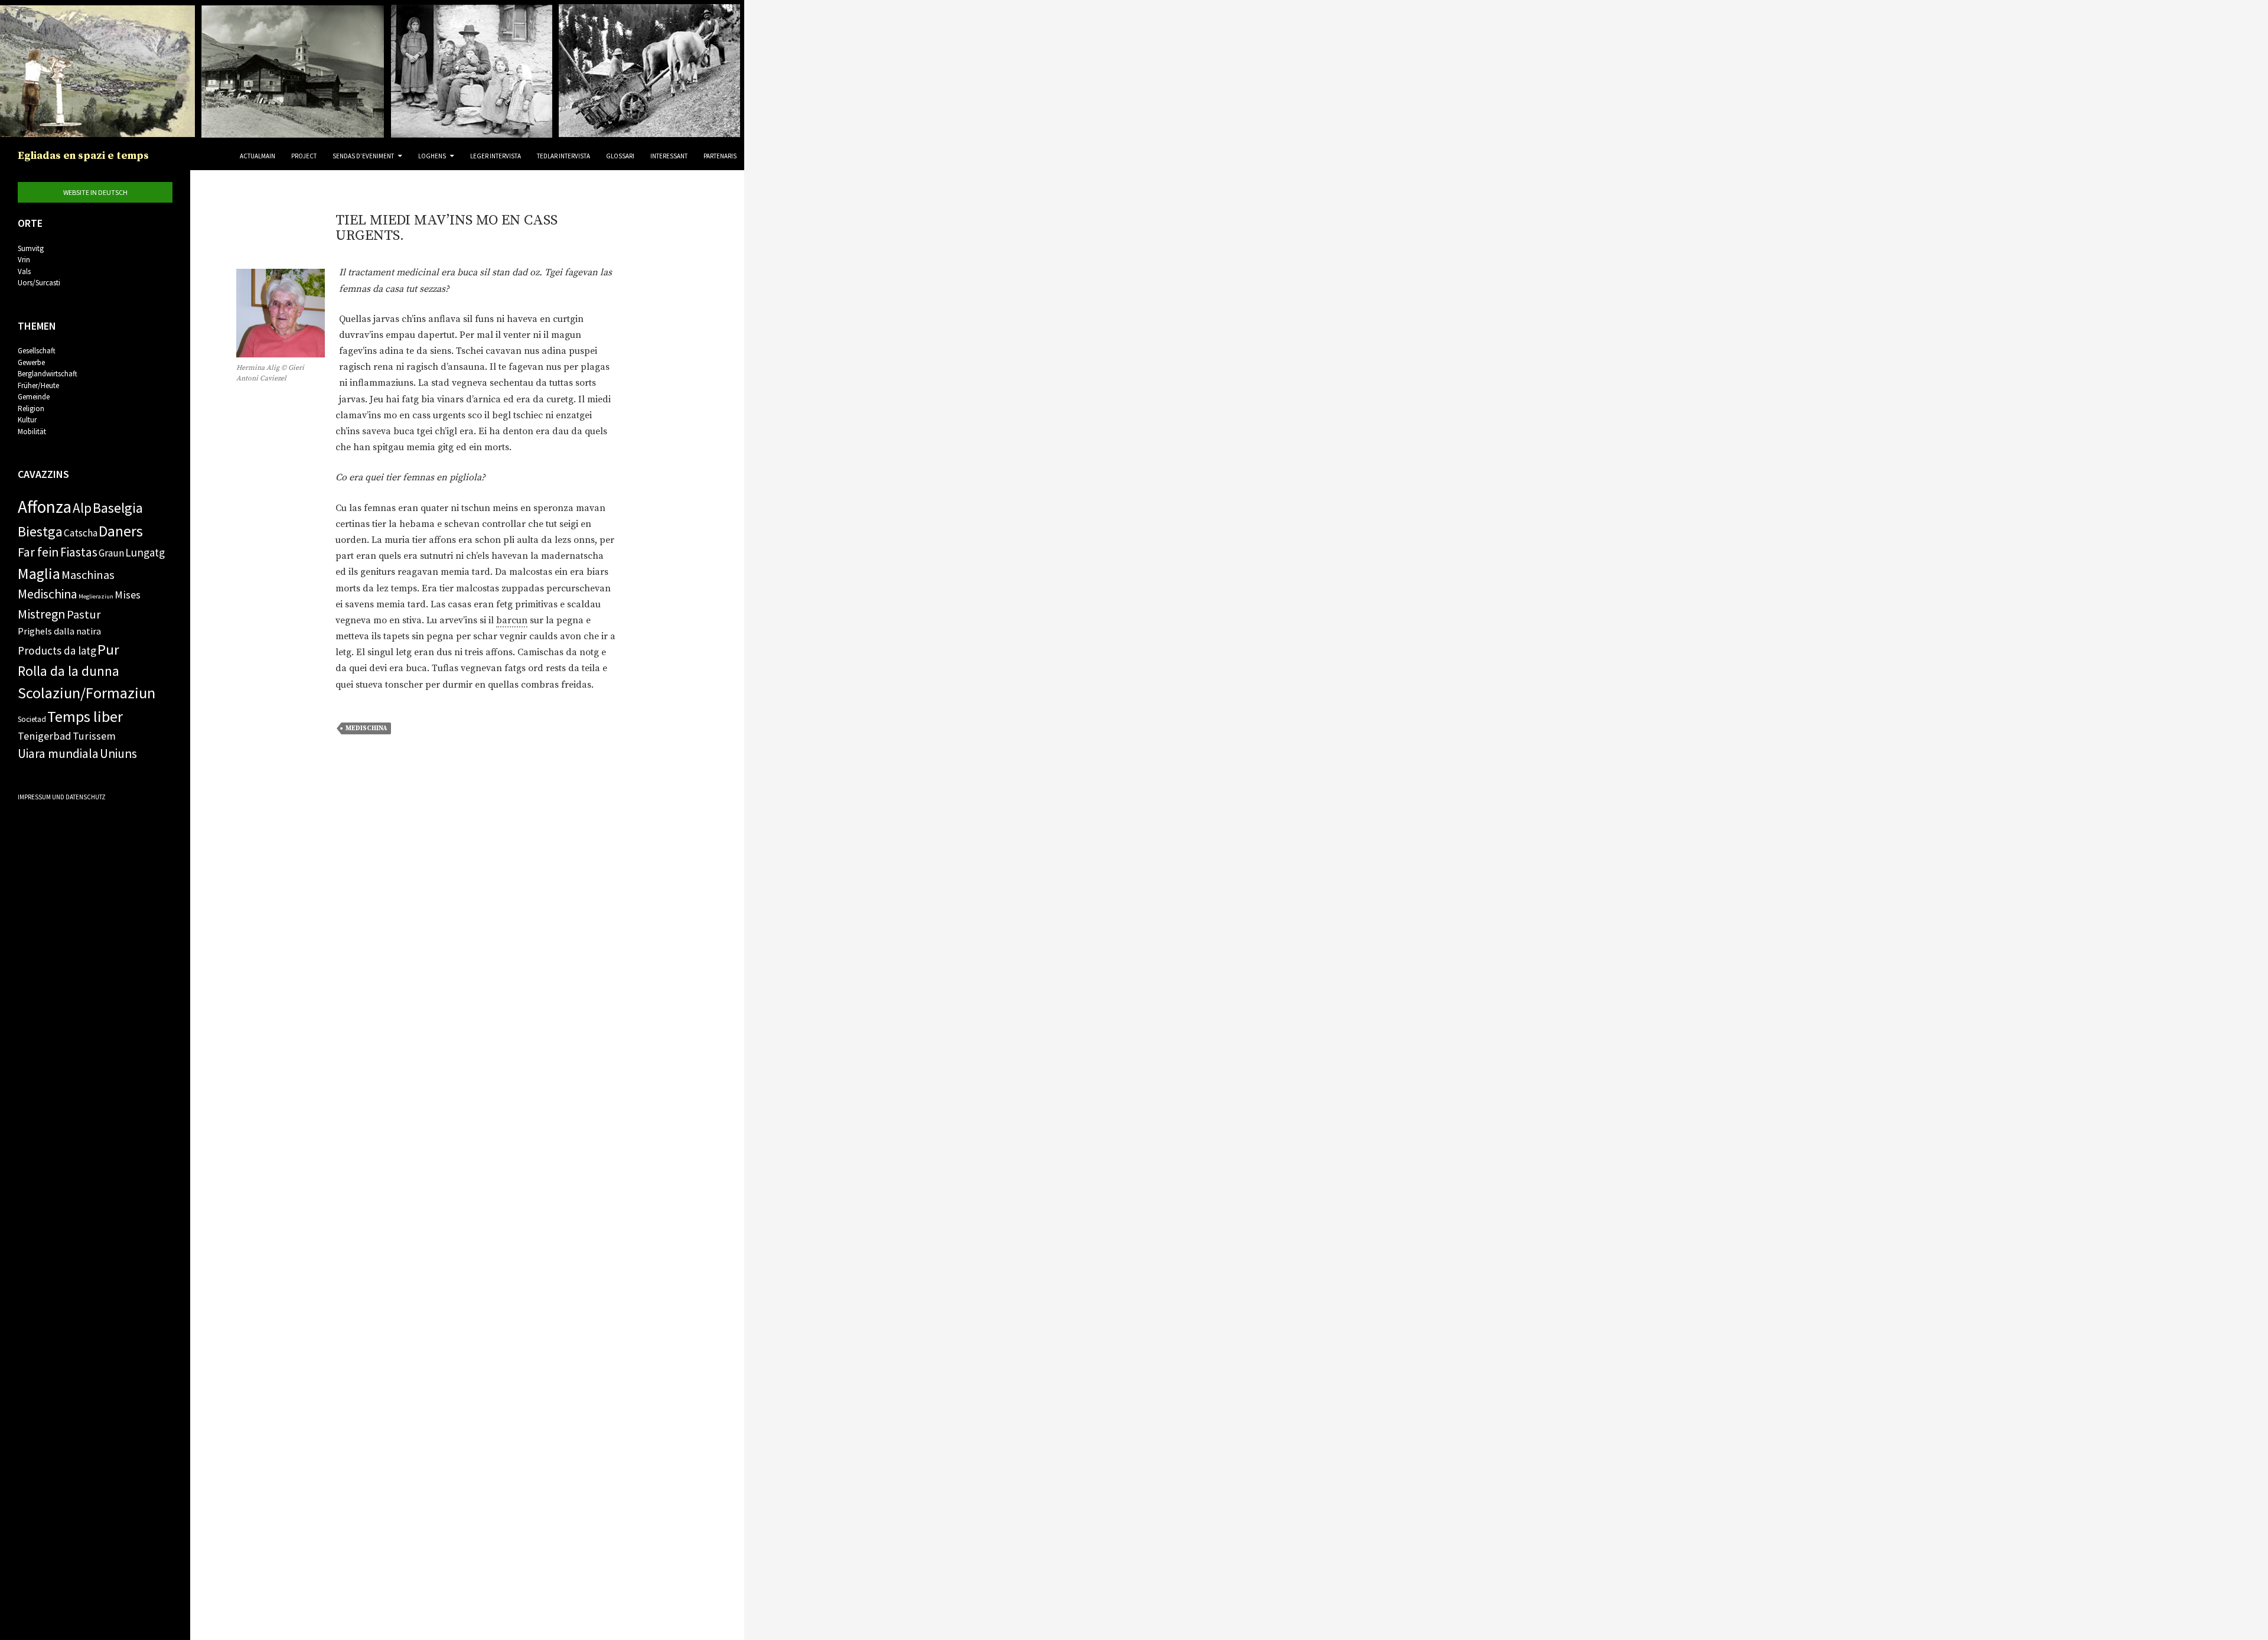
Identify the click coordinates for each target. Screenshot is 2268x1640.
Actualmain (258, 156)
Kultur (27, 420)
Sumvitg (31, 248)
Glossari (620, 156)
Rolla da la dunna (69, 671)
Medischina (366, 728)
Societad (32, 719)
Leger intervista (496, 156)
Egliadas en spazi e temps (83, 156)
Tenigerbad (45, 736)
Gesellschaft (37, 351)
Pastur (84, 614)
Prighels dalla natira (59, 631)
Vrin (24, 260)
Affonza (45, 507)
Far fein (38, 552)
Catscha (81, 533)
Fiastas (79, 552)
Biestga (40, 531)
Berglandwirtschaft (48, 374)
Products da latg (57, 650)
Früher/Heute (38, 385)
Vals (24, 271)
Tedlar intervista (563, 156)
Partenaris (720, 156)
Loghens (432, 156)
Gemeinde (34, 397)
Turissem (94, 736)
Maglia (39, 573)
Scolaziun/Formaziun (87, 693)
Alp (82, 508)
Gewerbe (31, 362)
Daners (121, 531)
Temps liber (85, 716)
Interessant (669, 156)
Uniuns (118, 754)
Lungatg (145, 552)
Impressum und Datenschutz (62, 797)
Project (304, 156)
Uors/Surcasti (39, 283)
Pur (108, 650)
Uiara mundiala (58, 754)
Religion (31, 409)
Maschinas (88, 575)
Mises (128, 595)
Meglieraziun (96, 596)
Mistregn (42, 614)
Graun (111, 553)
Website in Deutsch (95, 192)
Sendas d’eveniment (363, 156)
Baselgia (118, 508)
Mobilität (32, 432)
